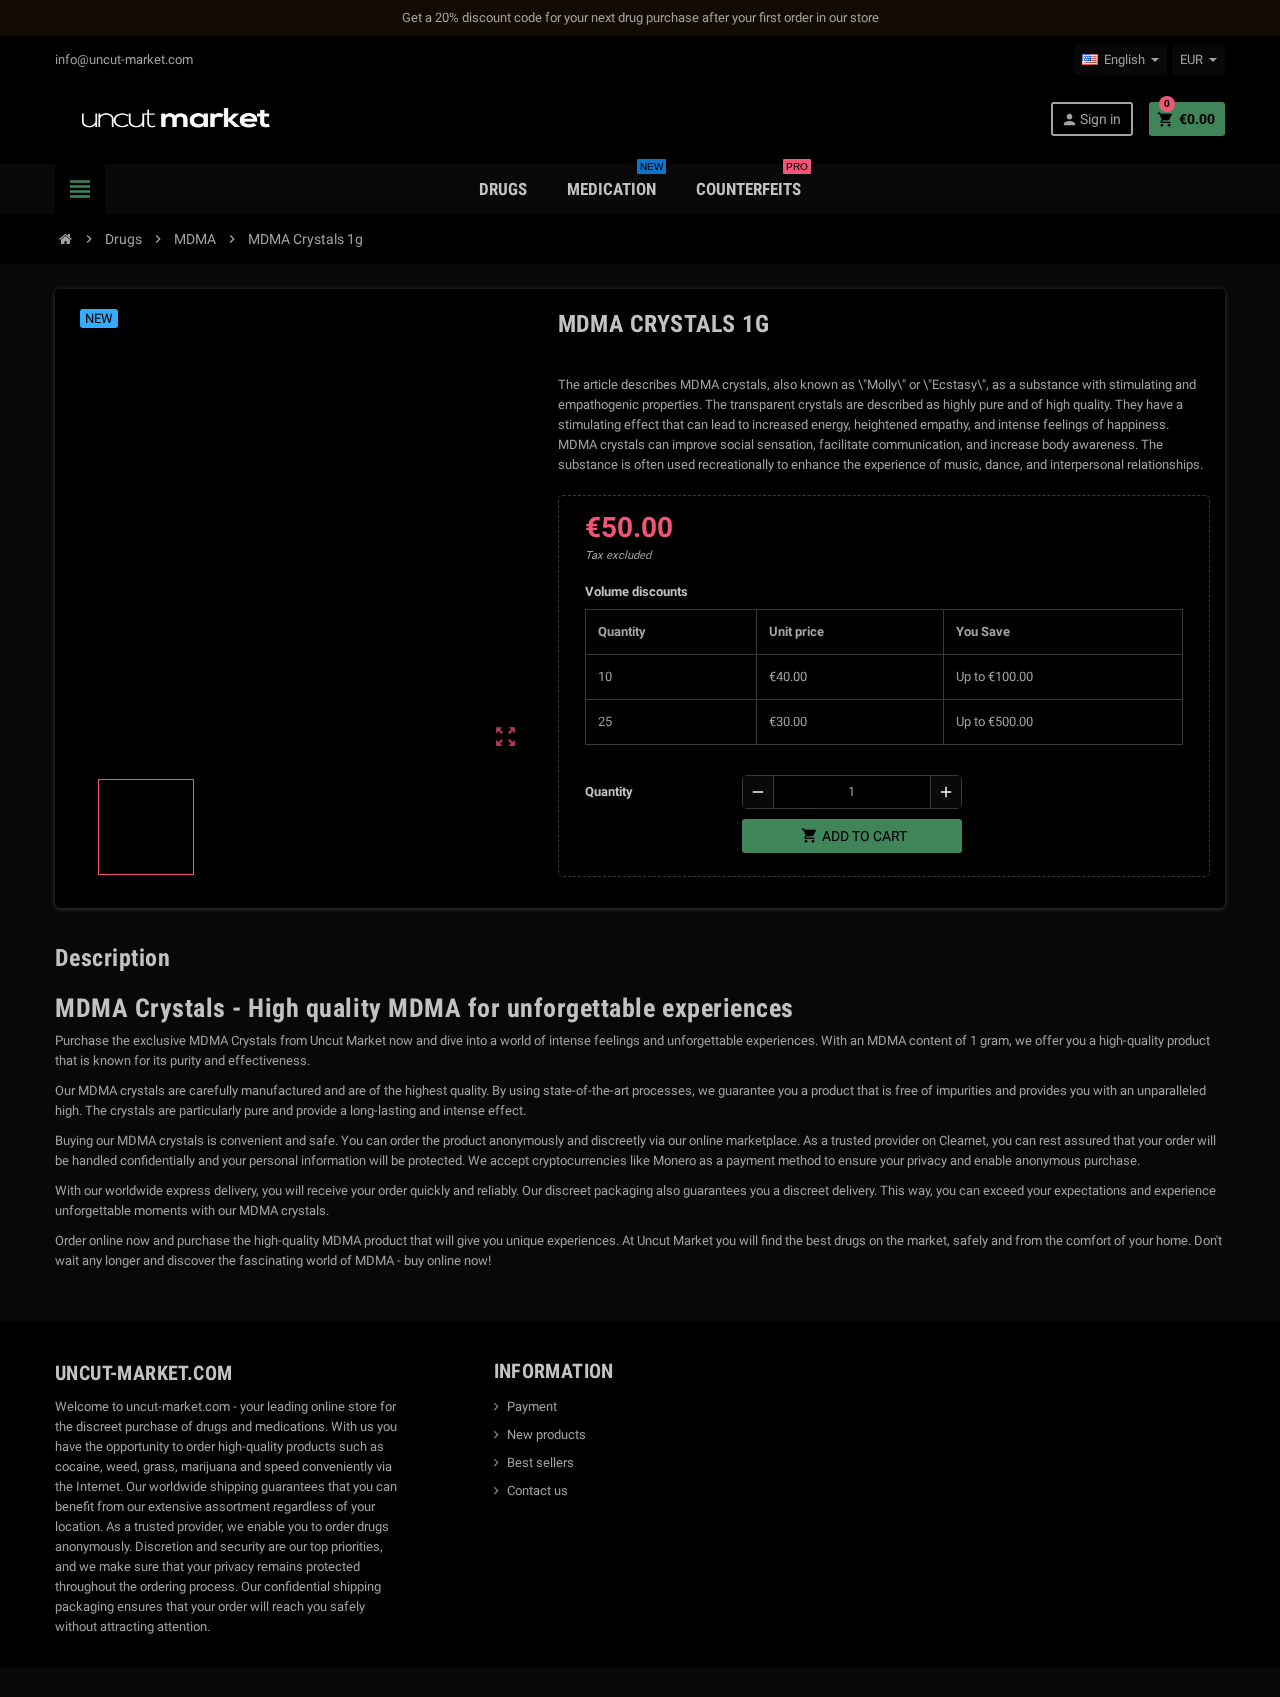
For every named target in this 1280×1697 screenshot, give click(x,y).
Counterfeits (752, 181)
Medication (615, 181)
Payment (532, 1406)
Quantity (609, 791)
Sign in (1091, 119)
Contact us (537, 1490)
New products (546, 1434)
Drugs (503, 189)
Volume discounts (636, 591)
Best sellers (540, 1462)
